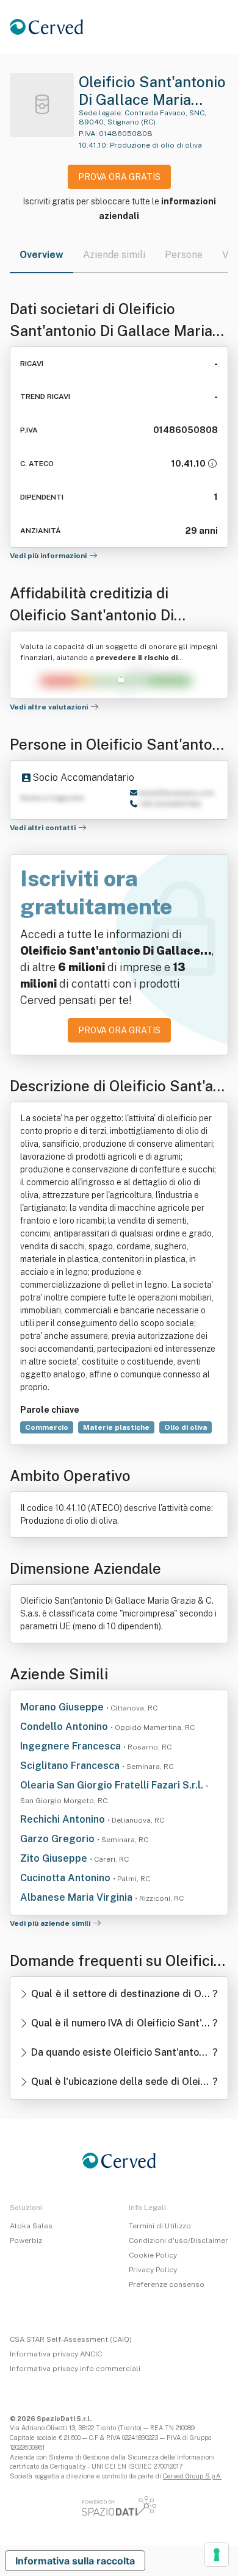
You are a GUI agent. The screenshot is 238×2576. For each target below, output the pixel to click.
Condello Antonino (65, 1727)
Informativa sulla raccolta (75, 2561)
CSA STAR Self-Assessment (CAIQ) (71, 2339)
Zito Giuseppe (55, 1858)
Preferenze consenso (167, 2284)
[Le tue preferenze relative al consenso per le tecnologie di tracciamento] (217, 2555)
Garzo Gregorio (59, 1839)
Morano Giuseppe (63, 1707)
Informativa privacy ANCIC (56, 2354)
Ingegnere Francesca (72, 1746)
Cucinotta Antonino (67, 1878)
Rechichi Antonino (64, 1819)
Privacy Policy (153, 2270)
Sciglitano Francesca (71, 1766)
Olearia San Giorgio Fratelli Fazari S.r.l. (113, 1785)
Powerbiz (26, 2241)
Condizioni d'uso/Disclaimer (179, 2241)
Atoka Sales (31, 2226)
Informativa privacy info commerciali (75, 2369)
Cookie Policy (153, 2255)
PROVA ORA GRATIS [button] (119, 177)
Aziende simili (114, 255)
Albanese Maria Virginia (78, 1897)
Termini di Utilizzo (160, 2226)
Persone (184, 255)
